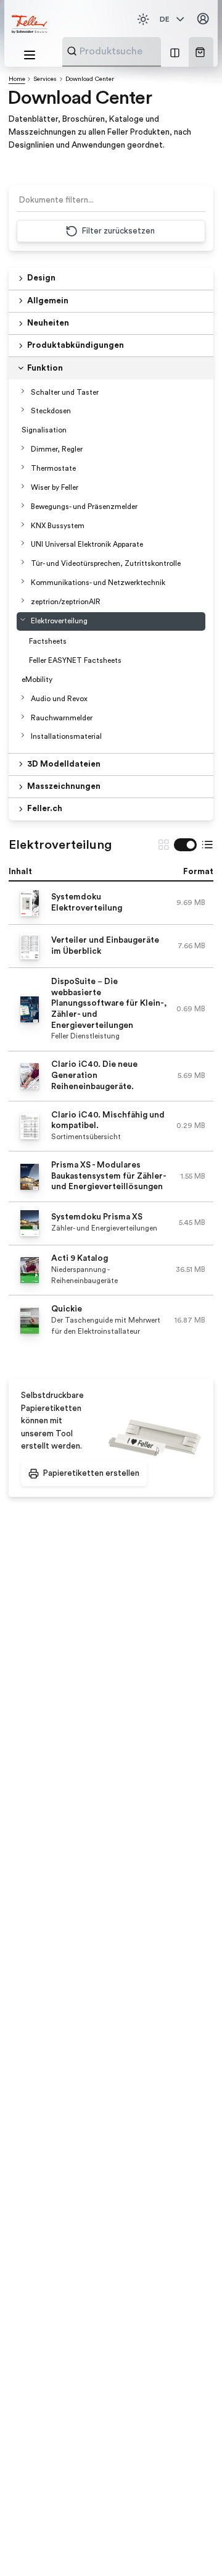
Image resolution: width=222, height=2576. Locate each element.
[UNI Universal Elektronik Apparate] (23, 543)
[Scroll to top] (191, 2545)
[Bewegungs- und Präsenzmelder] (23, 505)
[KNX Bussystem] (23, 524)
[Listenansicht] (207, 844)
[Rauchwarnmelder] (23, 717)
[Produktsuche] (72, 51)
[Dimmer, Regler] (23, 448)
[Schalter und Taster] (23, 391)
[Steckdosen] (23, 410)
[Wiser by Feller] (23, 486)
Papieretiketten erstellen (91, 1473)
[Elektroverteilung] (23, 620)
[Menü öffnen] (30, 55)
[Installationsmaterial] (23, 735)
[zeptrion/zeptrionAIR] (23, 600)
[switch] (185, 844)
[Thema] (143, 19)
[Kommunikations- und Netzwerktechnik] (23, 581)
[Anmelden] (203, 19)
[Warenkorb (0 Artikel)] (200, 52)
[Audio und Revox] (23, 697)
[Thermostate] (23, 467)
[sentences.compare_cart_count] (175, 52)
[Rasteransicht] (163, 844)
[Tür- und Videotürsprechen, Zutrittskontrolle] (23, 562)
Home (17, 79)
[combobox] (142, 51)
